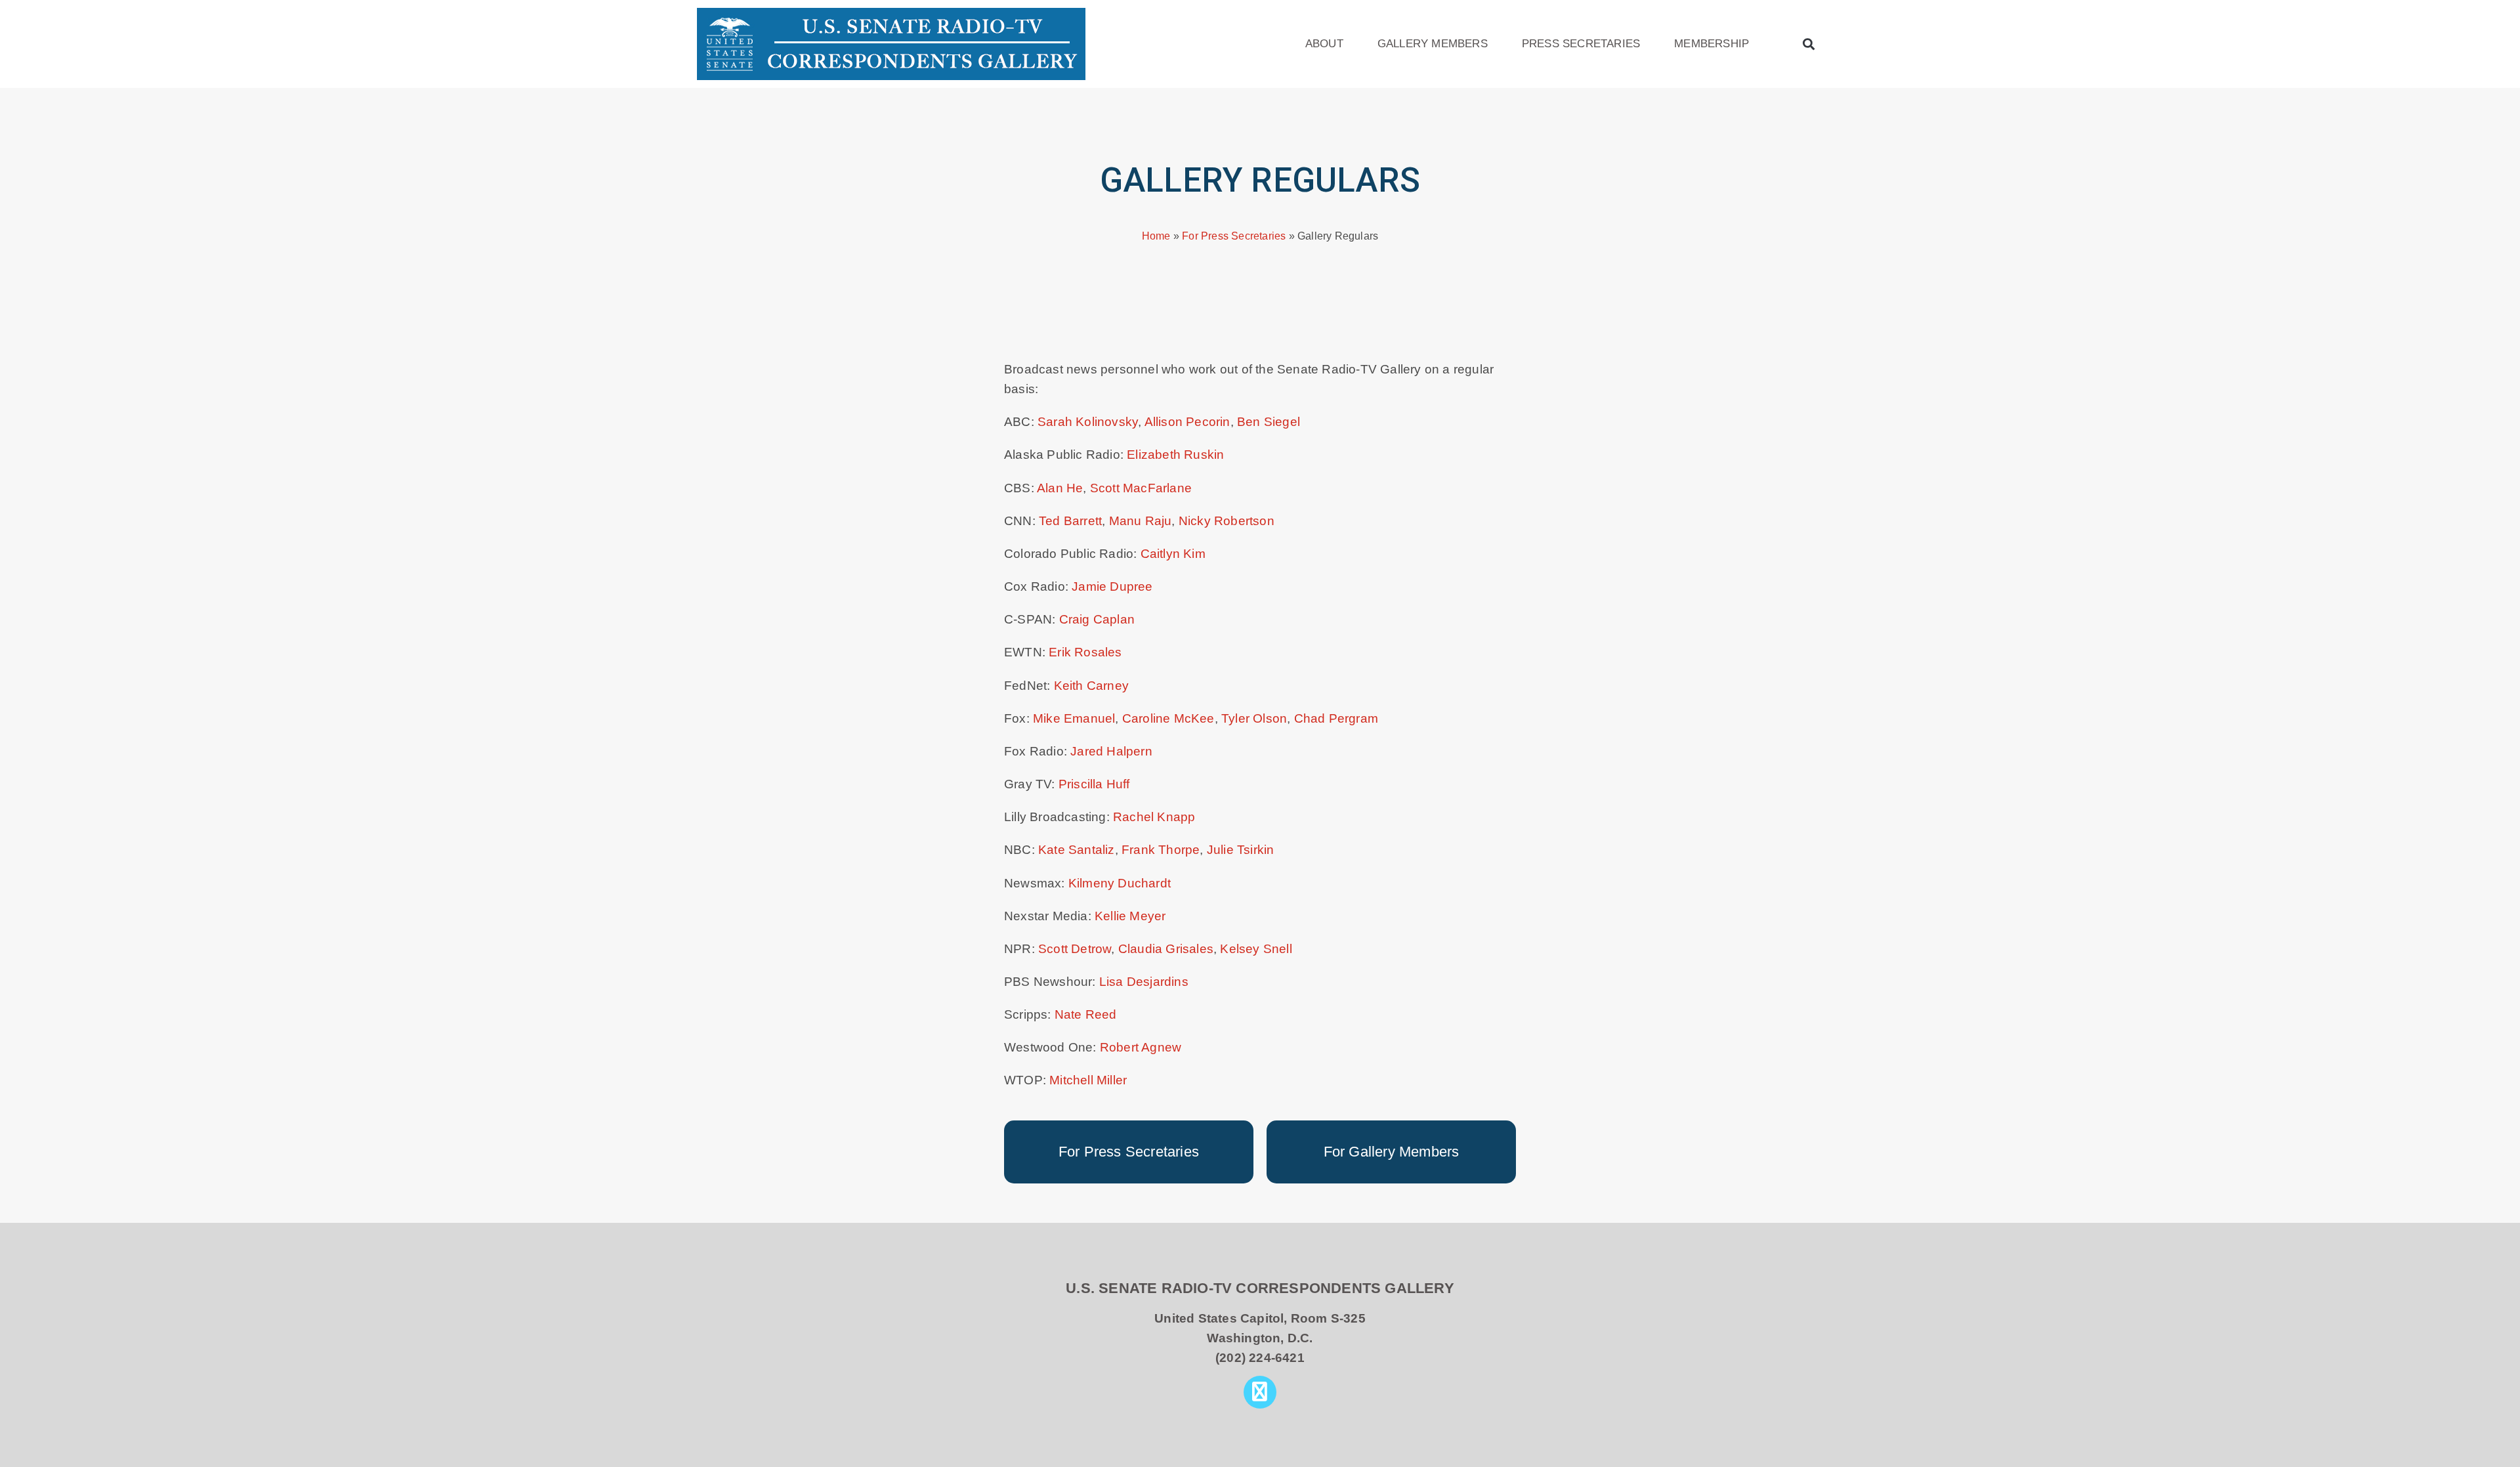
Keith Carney (1091, 686)
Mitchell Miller (1088, 1080)
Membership (1711, 44)
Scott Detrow (1075, 949)
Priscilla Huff (1094, 784)
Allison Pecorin (1187, 422)
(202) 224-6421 (1260, 1358)
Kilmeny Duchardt (1120, 883)
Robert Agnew (1141, 1047)
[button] (1809, 44)
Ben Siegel (1269, 422)
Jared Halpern (1111, 751)
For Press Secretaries (1234, 236)
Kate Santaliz (1077, 850)
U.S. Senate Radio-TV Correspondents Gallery (1260, 1288)
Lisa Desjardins (1144, 982)
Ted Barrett (1070, 521)
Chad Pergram (1336, 718)
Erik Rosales (1085, 652)
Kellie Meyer (1130, 916)
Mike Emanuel (1074, 718)
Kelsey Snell (1256, 949)
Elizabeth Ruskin (1175, 455)
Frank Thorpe (1161, 850)
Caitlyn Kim (1173, 554)
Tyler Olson (1254, 718)
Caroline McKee (1168, 718)
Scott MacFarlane (1141, 488)
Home (1156, 236)
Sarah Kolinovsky (1088, 422)
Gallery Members (1433, 44)
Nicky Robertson (1227, 521)
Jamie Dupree (1112, 586)
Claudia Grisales (1166, 949)
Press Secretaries (1581, 44)
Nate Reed (1086, 1014)
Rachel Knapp (1154, 817)
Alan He (1060, 488)
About (1324, 44)
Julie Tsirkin (1241, 850)
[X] (1260, 1392)
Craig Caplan (1097, 619)
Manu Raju (1141, 521)
